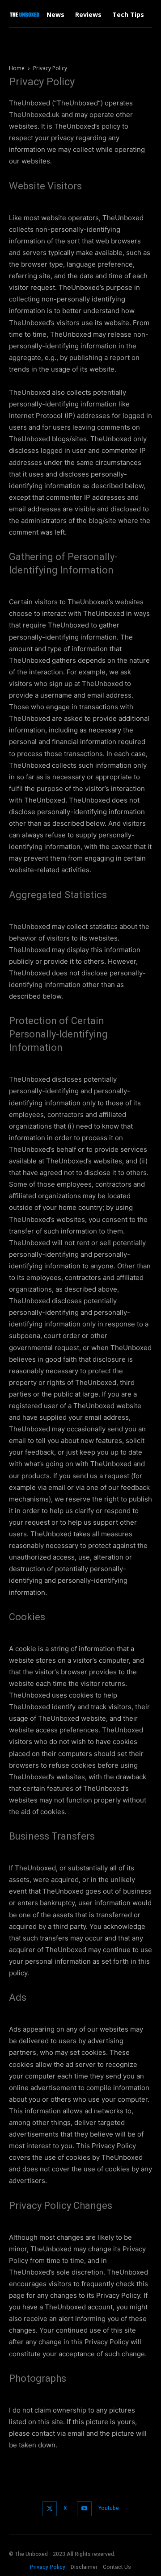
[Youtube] (84, 2509)
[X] (50, 2509)
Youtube (109, 2508)
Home (17, 68)
